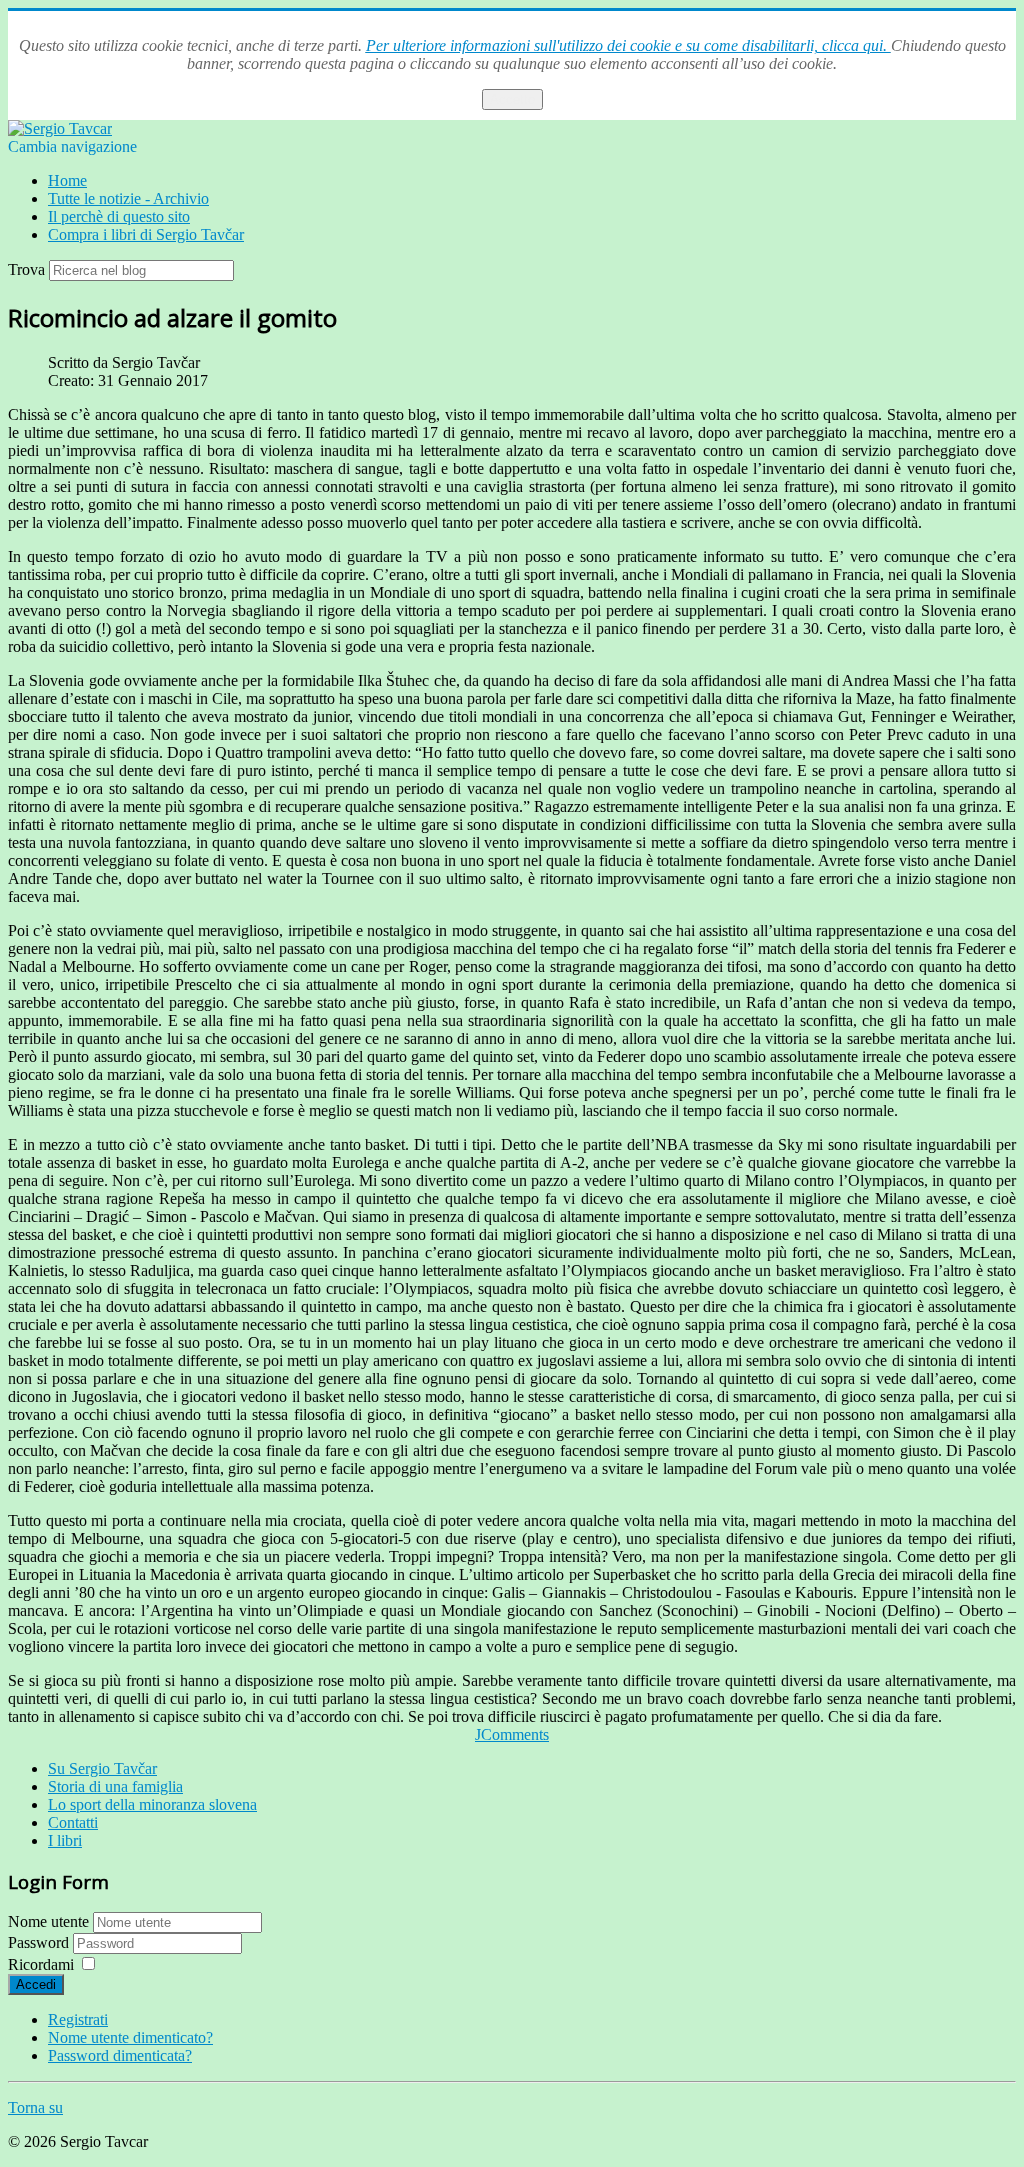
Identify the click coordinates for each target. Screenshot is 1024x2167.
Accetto (512, 99)
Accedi (36, 1984)
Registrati (78, 2019)
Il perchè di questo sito (119, 216)
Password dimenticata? (120, 2055)
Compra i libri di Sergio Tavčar (146, 234)
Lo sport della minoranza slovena (152, 1804)
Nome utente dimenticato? (130, 2037)
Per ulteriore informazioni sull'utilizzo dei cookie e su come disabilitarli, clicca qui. (628, 45)
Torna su (35, 2107)
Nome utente (48, 1921)
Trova (26, 269)
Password (40, 1942)
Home (67, 180)
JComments (512, 1734)
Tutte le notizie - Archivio (128, 198)
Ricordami (41, 1964)
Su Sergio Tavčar (102, 1768)
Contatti (73, 1822)
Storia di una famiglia (115, 1786)
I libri (65, 1840)
